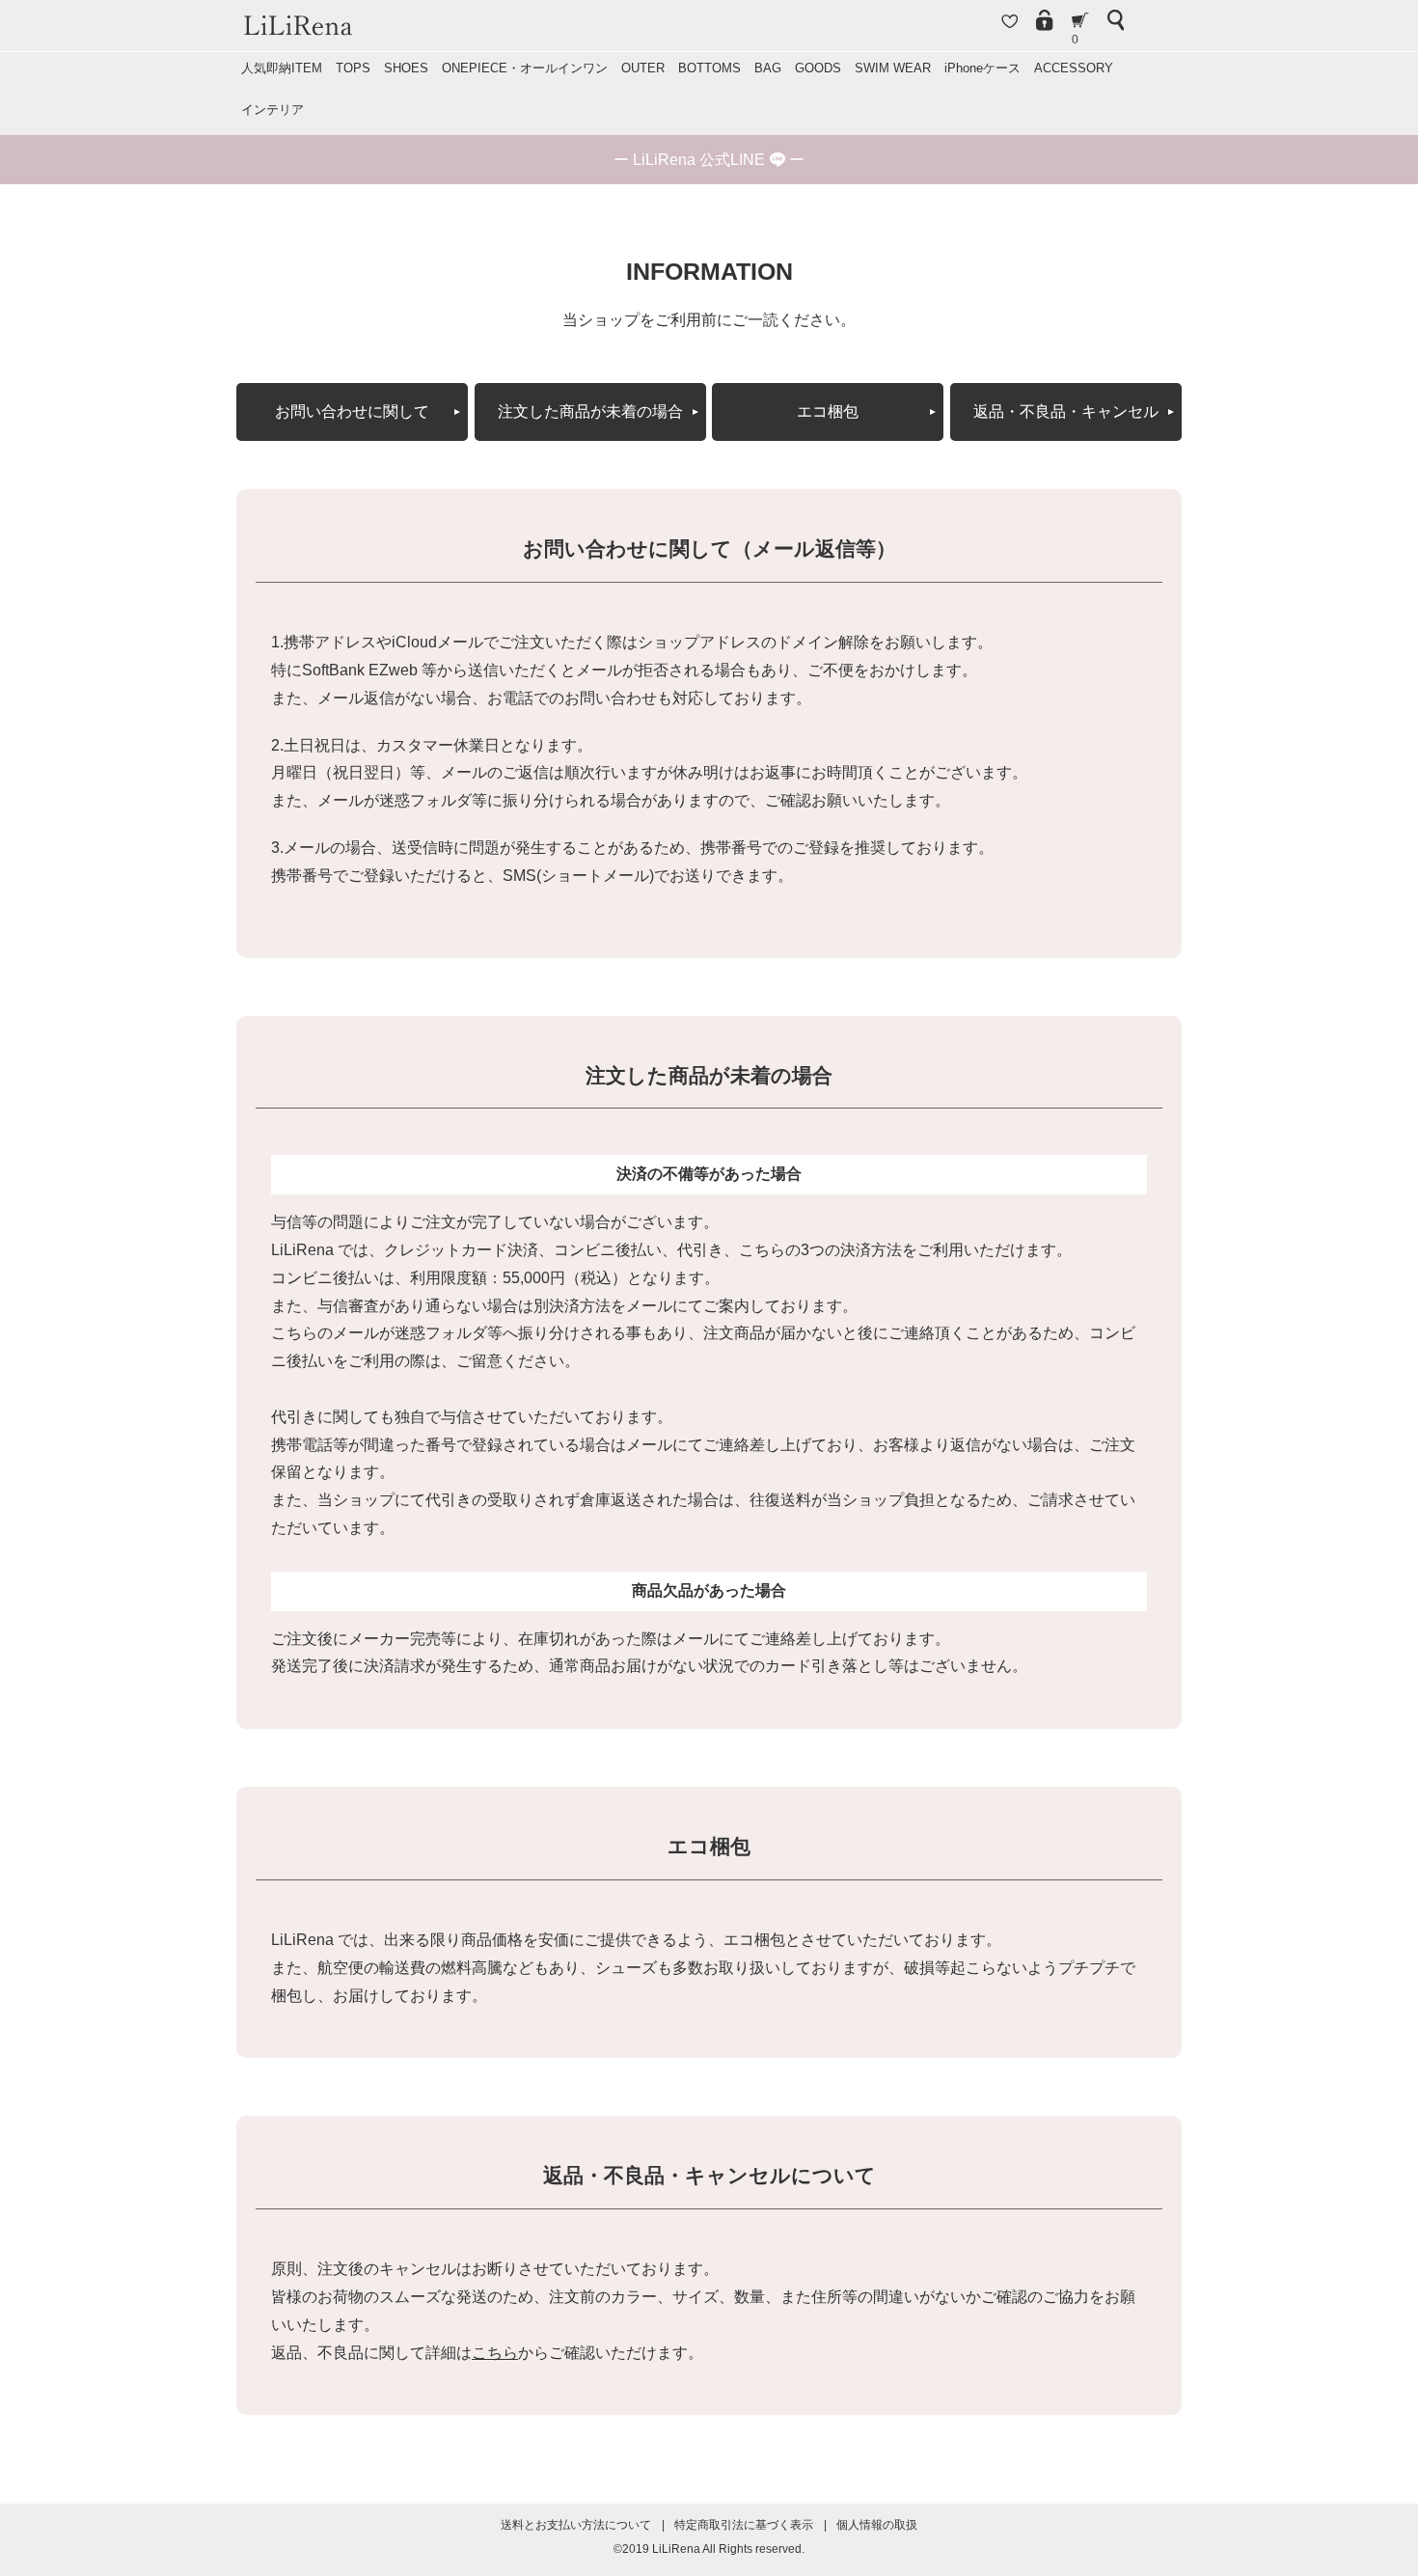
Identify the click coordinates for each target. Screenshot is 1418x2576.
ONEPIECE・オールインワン (525, 68)
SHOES (406, 68)
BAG (768, 68)
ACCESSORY (1074, 68)
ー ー (709, 160)
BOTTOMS (709, 68)
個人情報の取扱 (877, 2525)
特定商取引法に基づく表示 (744, 2525)
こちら (495, 2353)
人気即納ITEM (282, 68)
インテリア (273, 110)
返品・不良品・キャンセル (1066, 411)
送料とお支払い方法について (576, 2525)
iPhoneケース (982, 68)
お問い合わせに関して (352, 411)
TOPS (353, 68)
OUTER (643, 68)
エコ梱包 (828, 411)
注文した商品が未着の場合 (590, 411)
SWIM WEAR (893, 68)
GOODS (818, 68)
